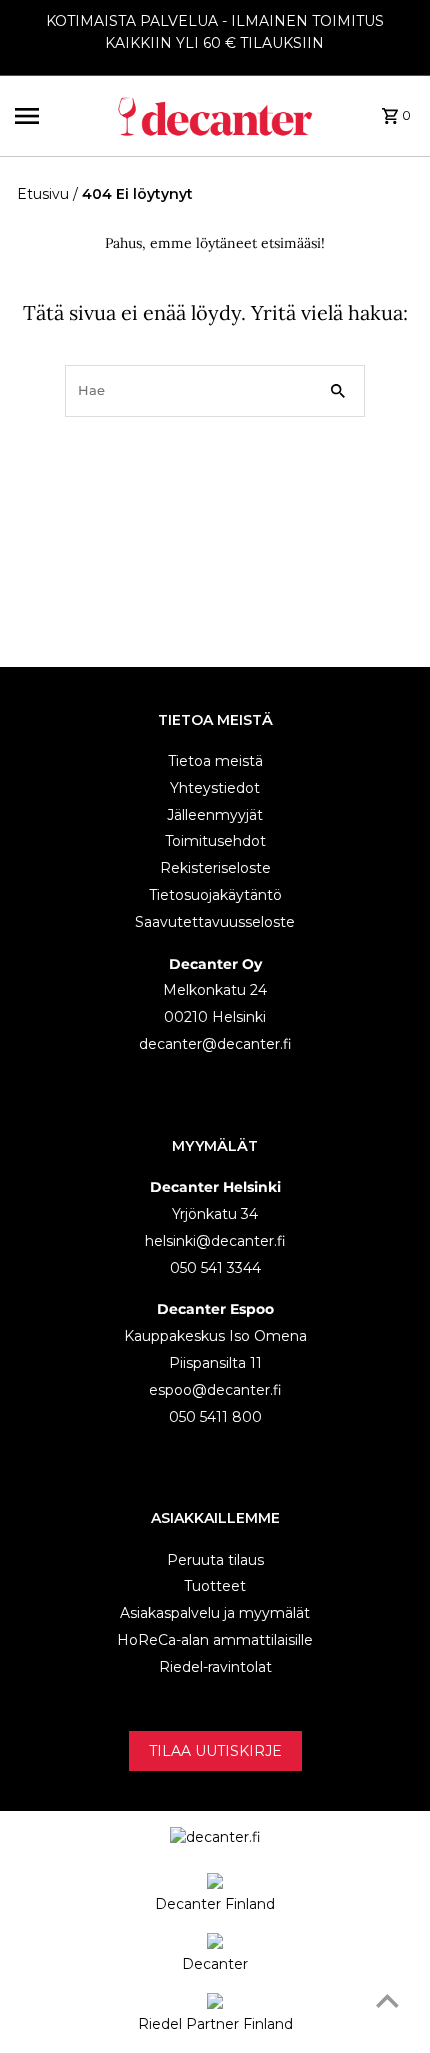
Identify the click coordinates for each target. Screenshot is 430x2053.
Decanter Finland (215, 1904)
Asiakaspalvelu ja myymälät (215, 1613)
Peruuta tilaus (215, 1560)
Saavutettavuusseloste (215, 922)
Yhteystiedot (215, 788)
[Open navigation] (58, 116)
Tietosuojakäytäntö (215, 895)
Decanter (215, 1964)
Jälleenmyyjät (215, 815)
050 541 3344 (215, 1268)
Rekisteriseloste (215, 868)
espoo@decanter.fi (215, 1390)
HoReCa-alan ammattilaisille (215, 1640)
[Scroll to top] (387, 2000)
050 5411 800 (215, 1417)
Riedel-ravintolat (215, 1667)
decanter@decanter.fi (215, 1044)
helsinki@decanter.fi (215, 1241)
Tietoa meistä (215, 761)
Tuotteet (215, 1586)
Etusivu (43, 194)
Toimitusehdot (215, 841)
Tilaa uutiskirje (215, 1751)
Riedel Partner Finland (215, 2024)
